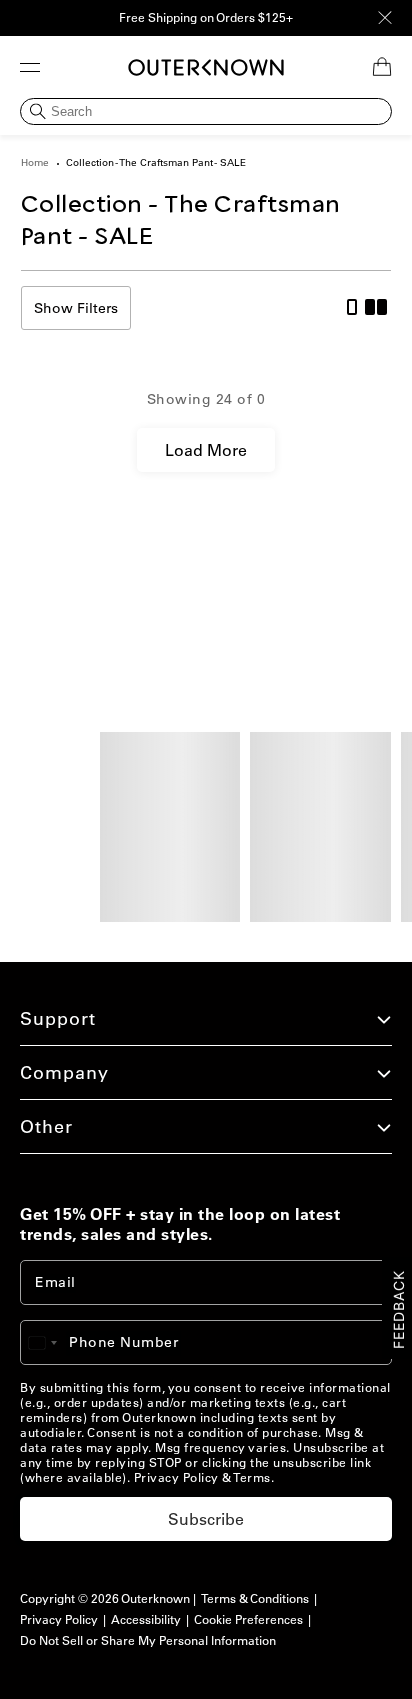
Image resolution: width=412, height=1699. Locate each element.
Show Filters (76, 308)
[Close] (385, 18)
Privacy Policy (176, 1477)
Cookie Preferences (248, 1619)
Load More (206, 450)
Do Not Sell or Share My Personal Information (148, 1640)
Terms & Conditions (255, 1598)
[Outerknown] (206, 67)
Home (35, 162)
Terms (252, 1477)
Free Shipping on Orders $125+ (206, 17)
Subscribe (206, 1519)
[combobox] (52, 1342)
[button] (30, 67)
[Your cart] (382, 67)
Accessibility (146, 1619)
